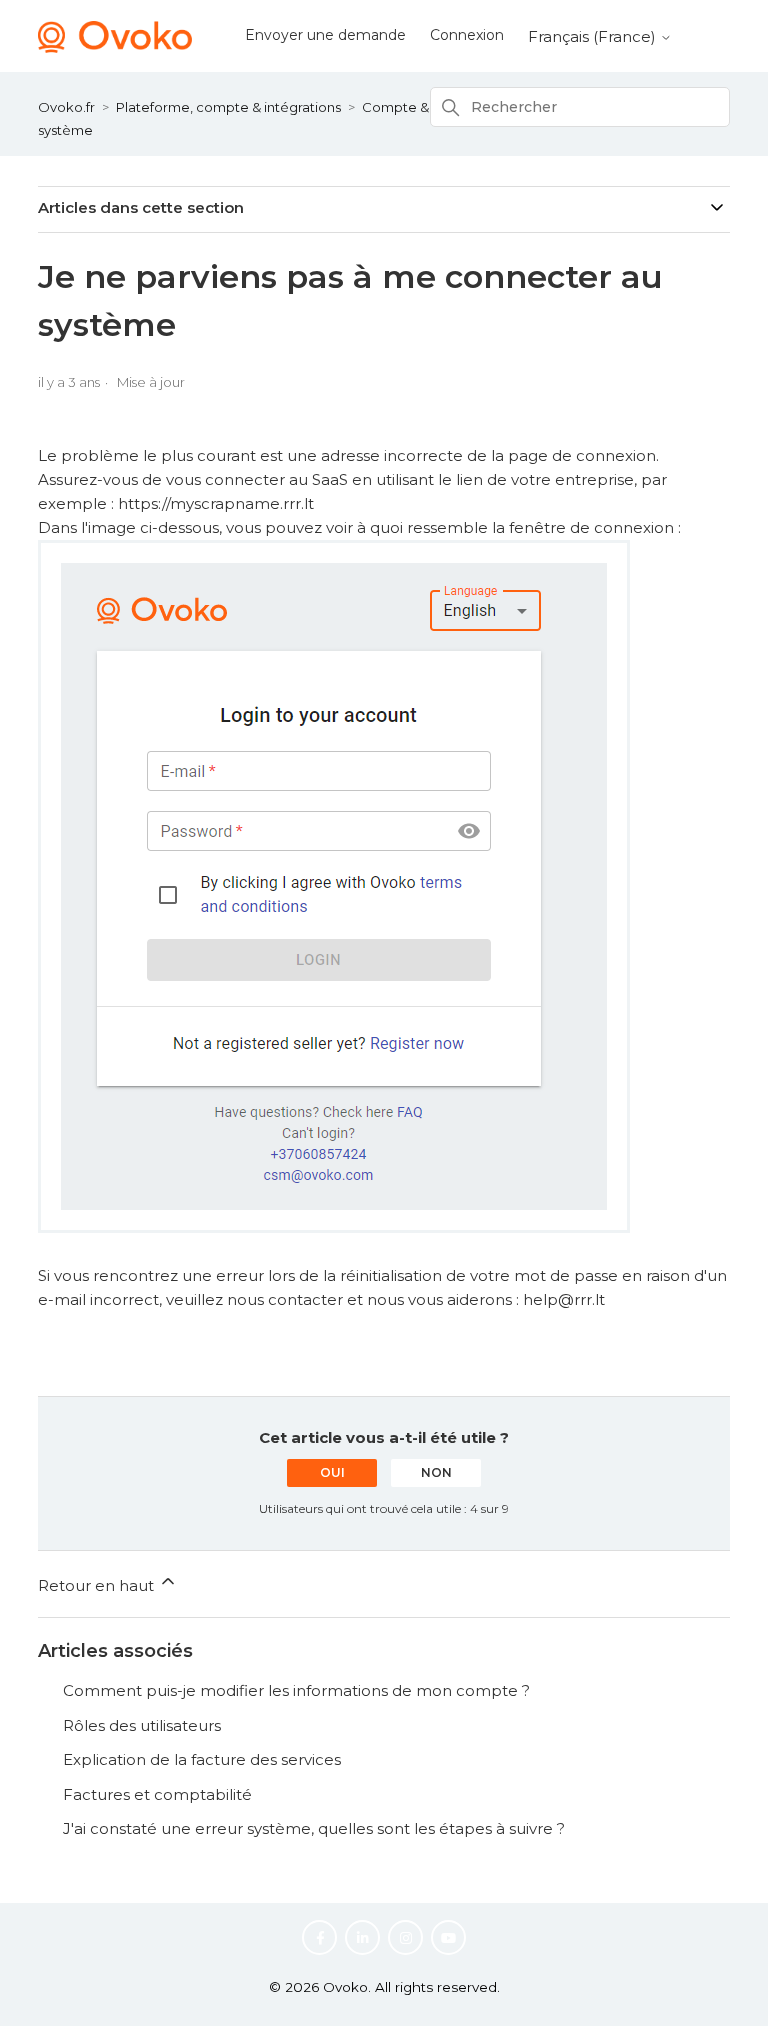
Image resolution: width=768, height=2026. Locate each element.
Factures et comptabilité (157, 1794)
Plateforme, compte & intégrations (228, 107)
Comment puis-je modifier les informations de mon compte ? (296, 1690)
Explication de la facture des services (202, 1759)
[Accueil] (115, 47)
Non (436, 1472)
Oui (332, 1472)
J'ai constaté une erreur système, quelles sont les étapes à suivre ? (314, 1828)
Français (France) (594, 36)
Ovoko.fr (66, 107)
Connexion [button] (467, 35)
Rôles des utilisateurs (142, 1725)
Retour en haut (98, 1585)
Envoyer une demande (325, 35)
